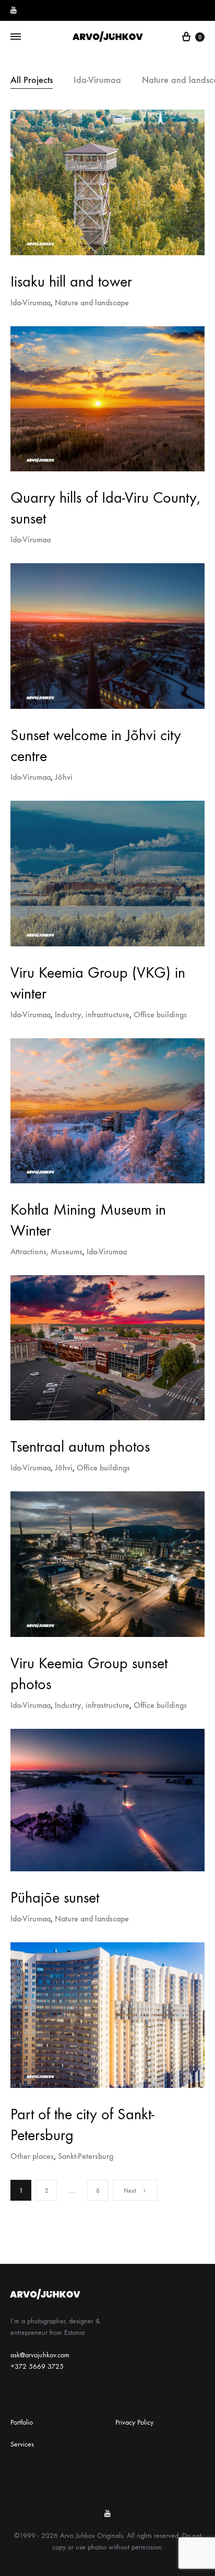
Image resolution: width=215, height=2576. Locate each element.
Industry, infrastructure (92, 1014)
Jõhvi (64, 777)
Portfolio (22, 2422)
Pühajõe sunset (55, 1898)
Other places (32, 2156)
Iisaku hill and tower (71, 282)
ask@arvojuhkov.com (40, 2355)
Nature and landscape (92, 302)
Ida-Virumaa (97, 80)
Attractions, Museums (46, 1251)
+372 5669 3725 (37, 2366)
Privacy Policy (134, 2422)
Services (22, 2444)
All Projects (32, 80)
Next (130, 2191)
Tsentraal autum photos (80, 1447)
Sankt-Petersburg (86, 2156)
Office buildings (160, 1014)
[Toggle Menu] (16, 37)
